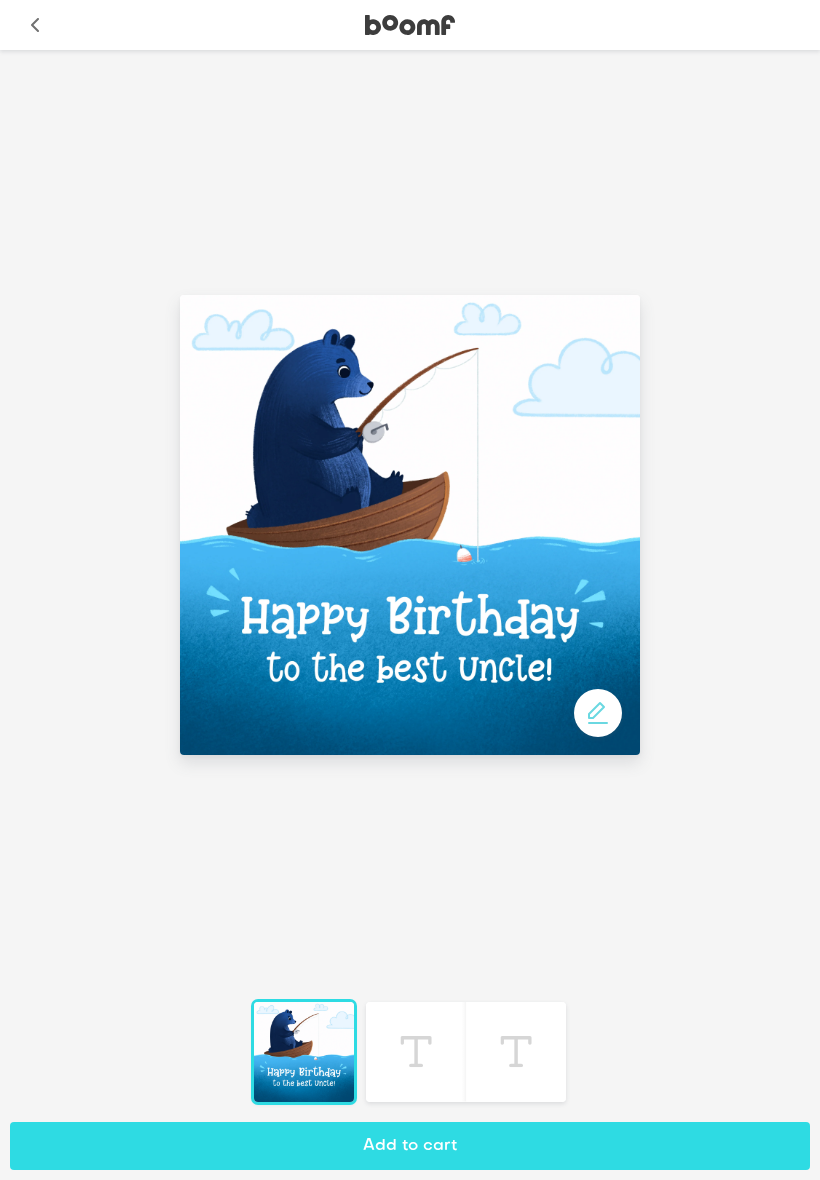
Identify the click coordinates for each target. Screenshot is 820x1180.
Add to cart (410, 1146)
